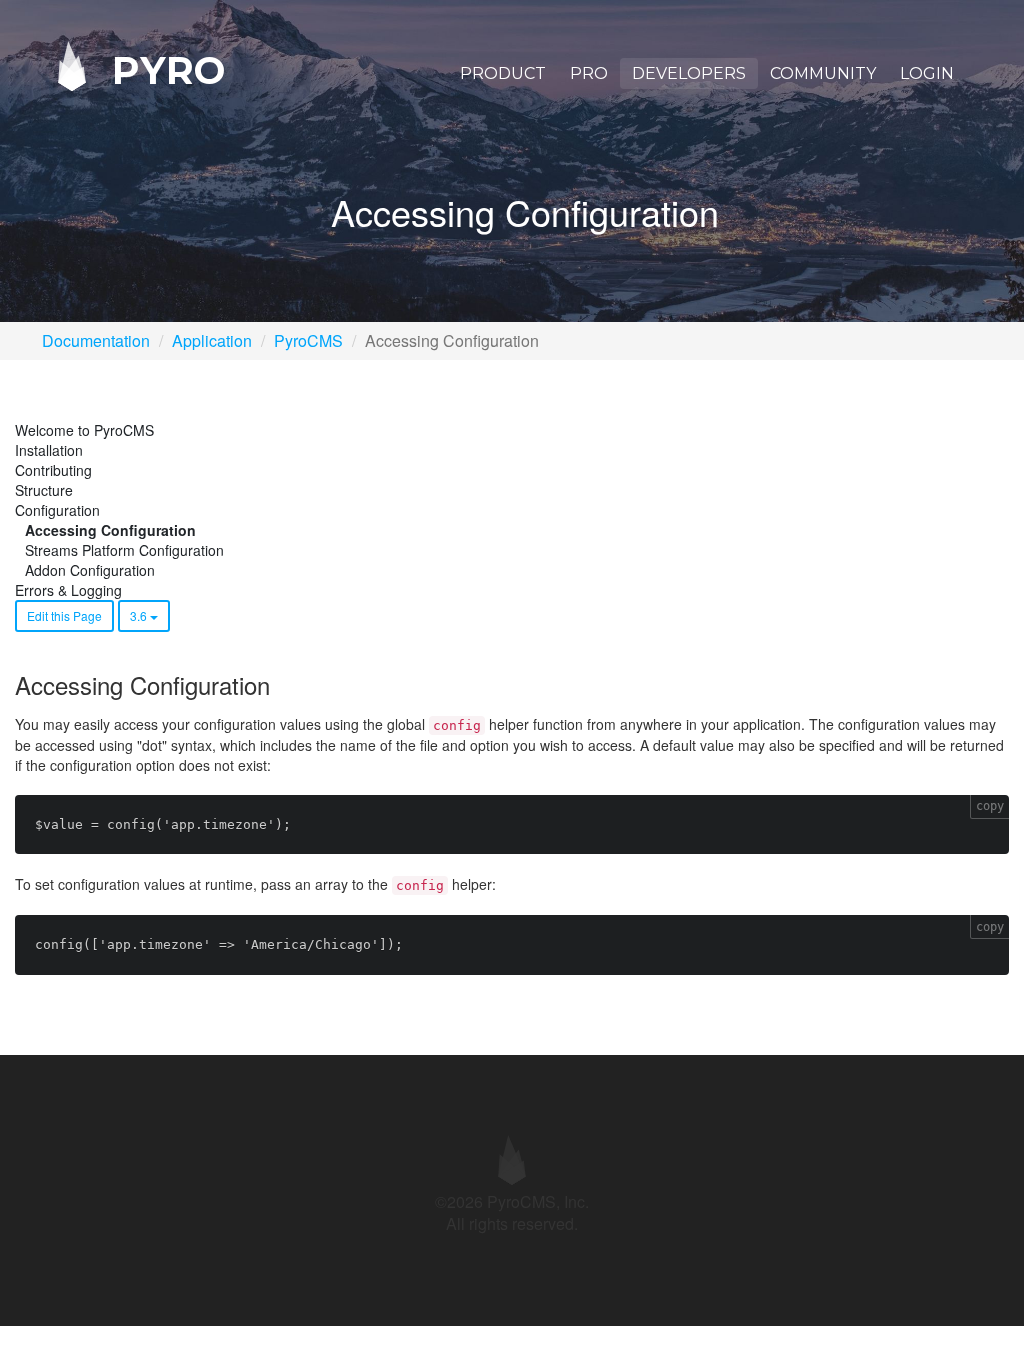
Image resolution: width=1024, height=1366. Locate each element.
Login (927, 73)
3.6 (140, 615)
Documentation (96, 340)
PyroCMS (308, 340)
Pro (589, 73)
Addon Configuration (90, 570)
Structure (44, 490)
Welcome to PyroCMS (84, 430)
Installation (49, 450)
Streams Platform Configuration (124, 550)
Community (823, 73)
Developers (689, 73)
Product (503, 73)
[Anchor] (281, 684)
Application (212, 340)
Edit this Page (64, 615)
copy (990, 806)
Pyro (163, 69)
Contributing (53, 470)
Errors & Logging (68, 590)
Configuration (57, 510)
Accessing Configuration (110, 530)
